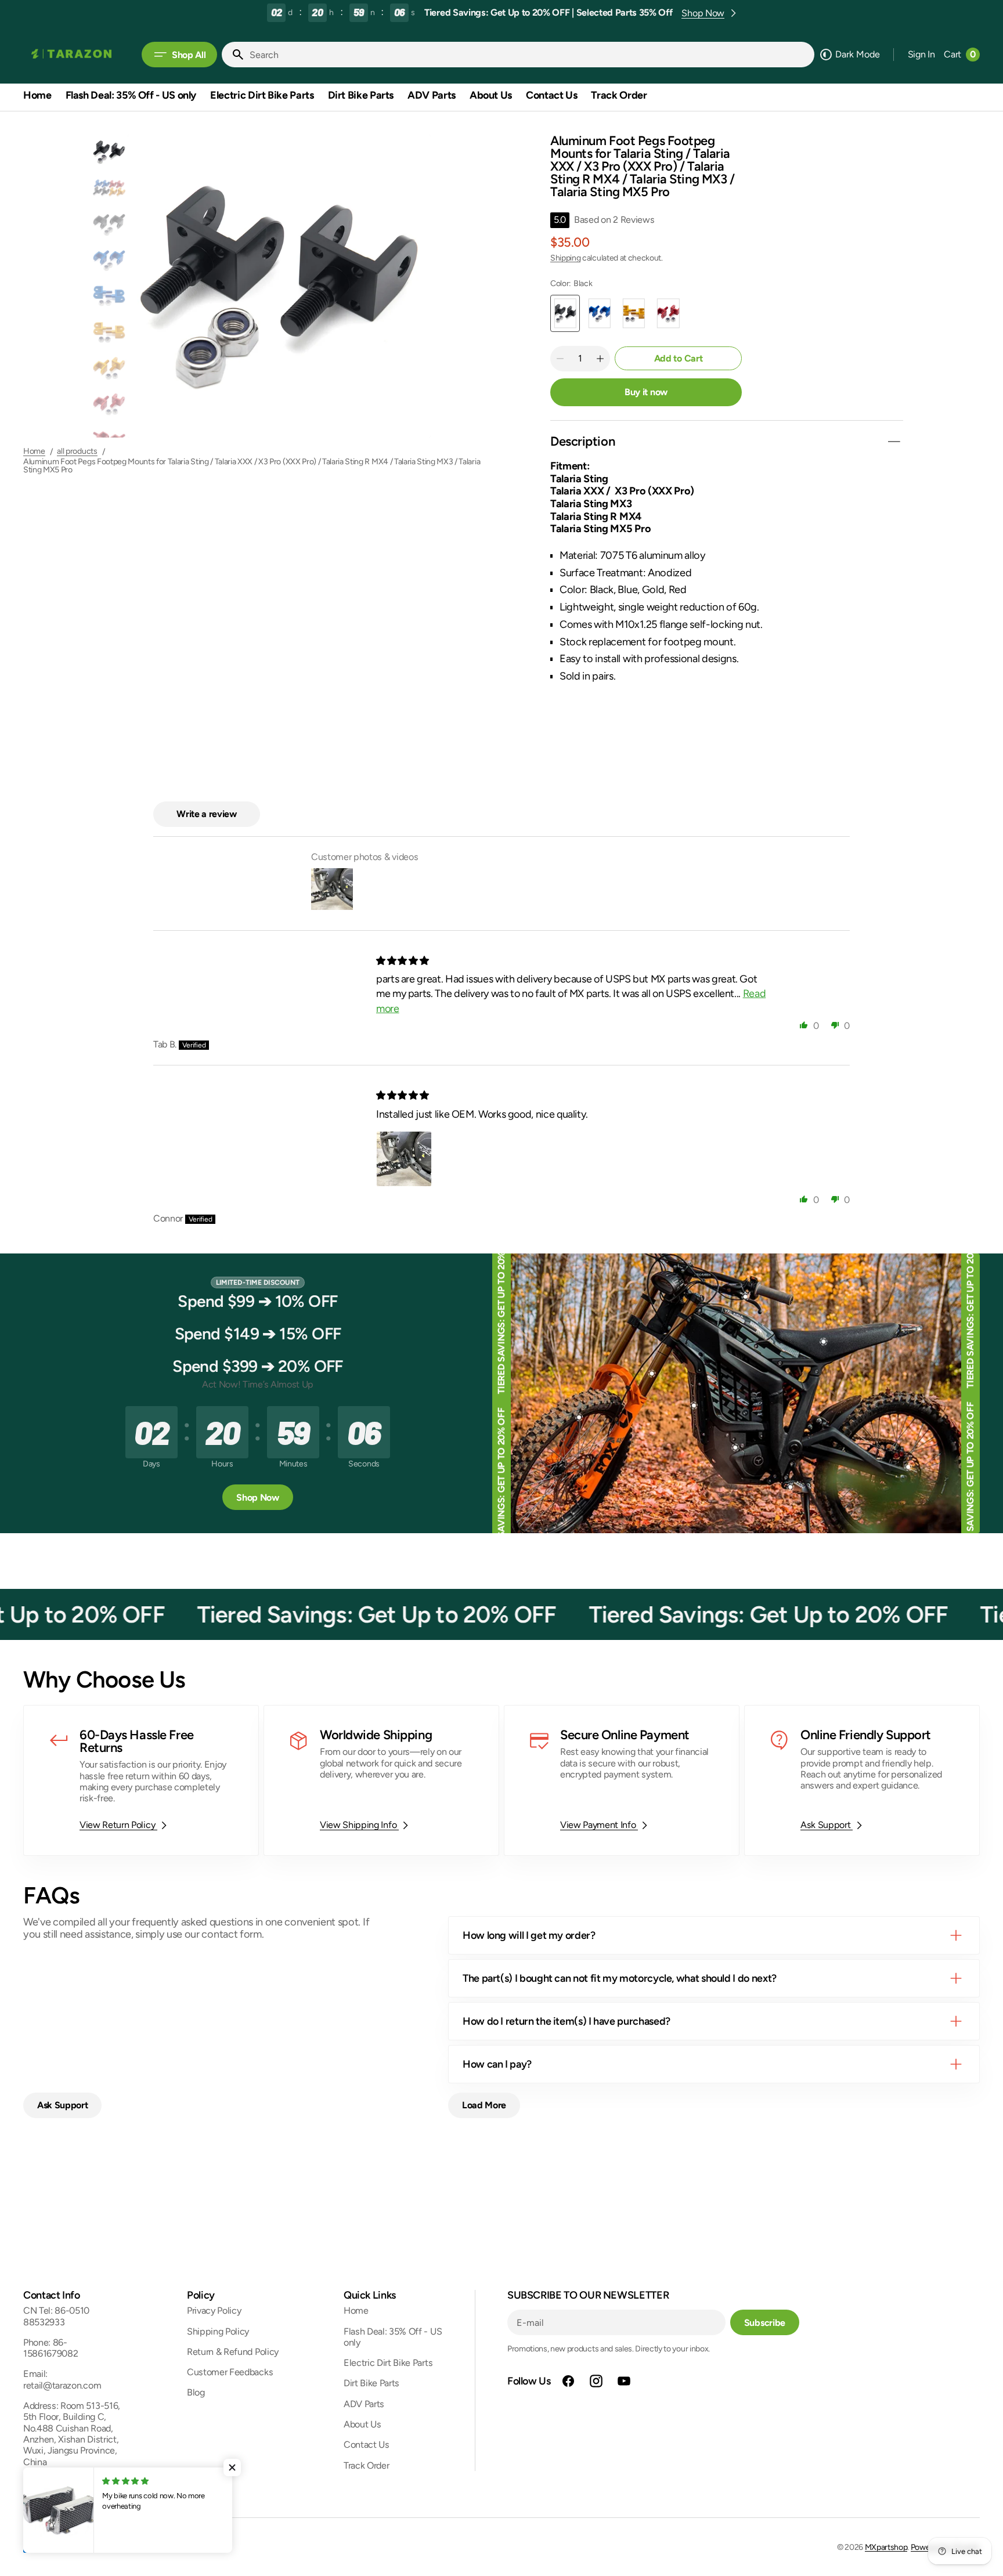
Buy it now (646, 392)
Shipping (565, 258)
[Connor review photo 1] (404, 1159)
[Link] (141, 1780)
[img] (403, 961)
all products (77, 451)
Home (34, 451)
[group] (109, 152)
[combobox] (529, 55)
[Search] (233, 55)
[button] (921, 55)
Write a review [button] (207, 814)
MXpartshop (886, 2547)
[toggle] (894, 442)
